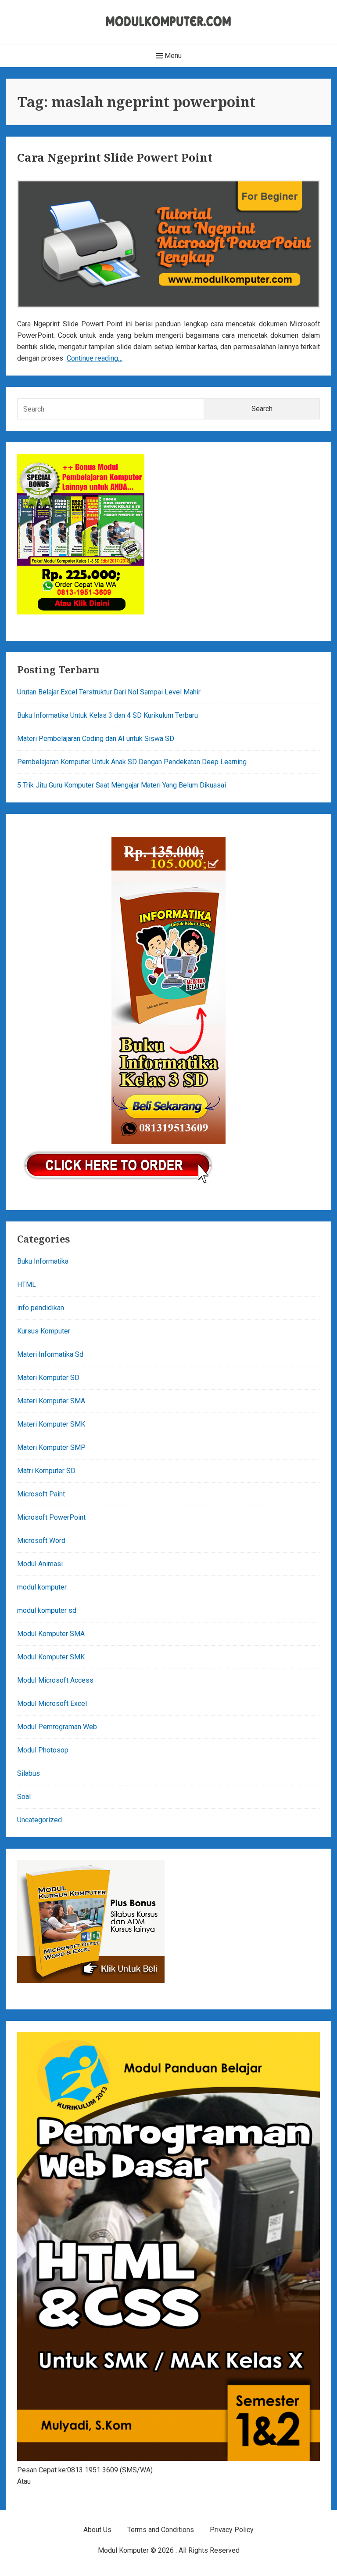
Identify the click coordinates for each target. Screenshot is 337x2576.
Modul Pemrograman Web (57, 1727)
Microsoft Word (41, 1541)
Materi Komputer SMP (51, 1447)
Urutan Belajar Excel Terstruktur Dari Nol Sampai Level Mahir (109, 692)
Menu (172, 56)
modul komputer (42, 1587)
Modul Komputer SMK (51, 1657)
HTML (27, 1284)
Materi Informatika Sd (50, 1354)
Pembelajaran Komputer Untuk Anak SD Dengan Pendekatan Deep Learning (132, 762)
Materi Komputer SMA (51, 1401)
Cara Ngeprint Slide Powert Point (115, 157)
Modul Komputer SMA (51, 1634)
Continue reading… (95, 358)
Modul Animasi (40, 1564)
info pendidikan (41, 1308)
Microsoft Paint (41, 1494)
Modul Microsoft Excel (52, 1703)
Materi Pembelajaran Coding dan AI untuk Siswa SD (96, 739)
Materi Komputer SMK (51, 1424)
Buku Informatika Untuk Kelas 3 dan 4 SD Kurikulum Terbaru (108, 715)
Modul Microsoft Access (55, 1680)
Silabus (29, 1773)
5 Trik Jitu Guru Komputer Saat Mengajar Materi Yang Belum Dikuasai (122, 785)
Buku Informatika (43, 1261)
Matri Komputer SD (46, 1471)
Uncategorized (39, 1820)
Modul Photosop (43, 1750)
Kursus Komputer (44, 1331)
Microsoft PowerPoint (51, 1517)
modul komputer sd (47, 1610)
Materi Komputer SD (48, 1378)
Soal (24, 1797)
